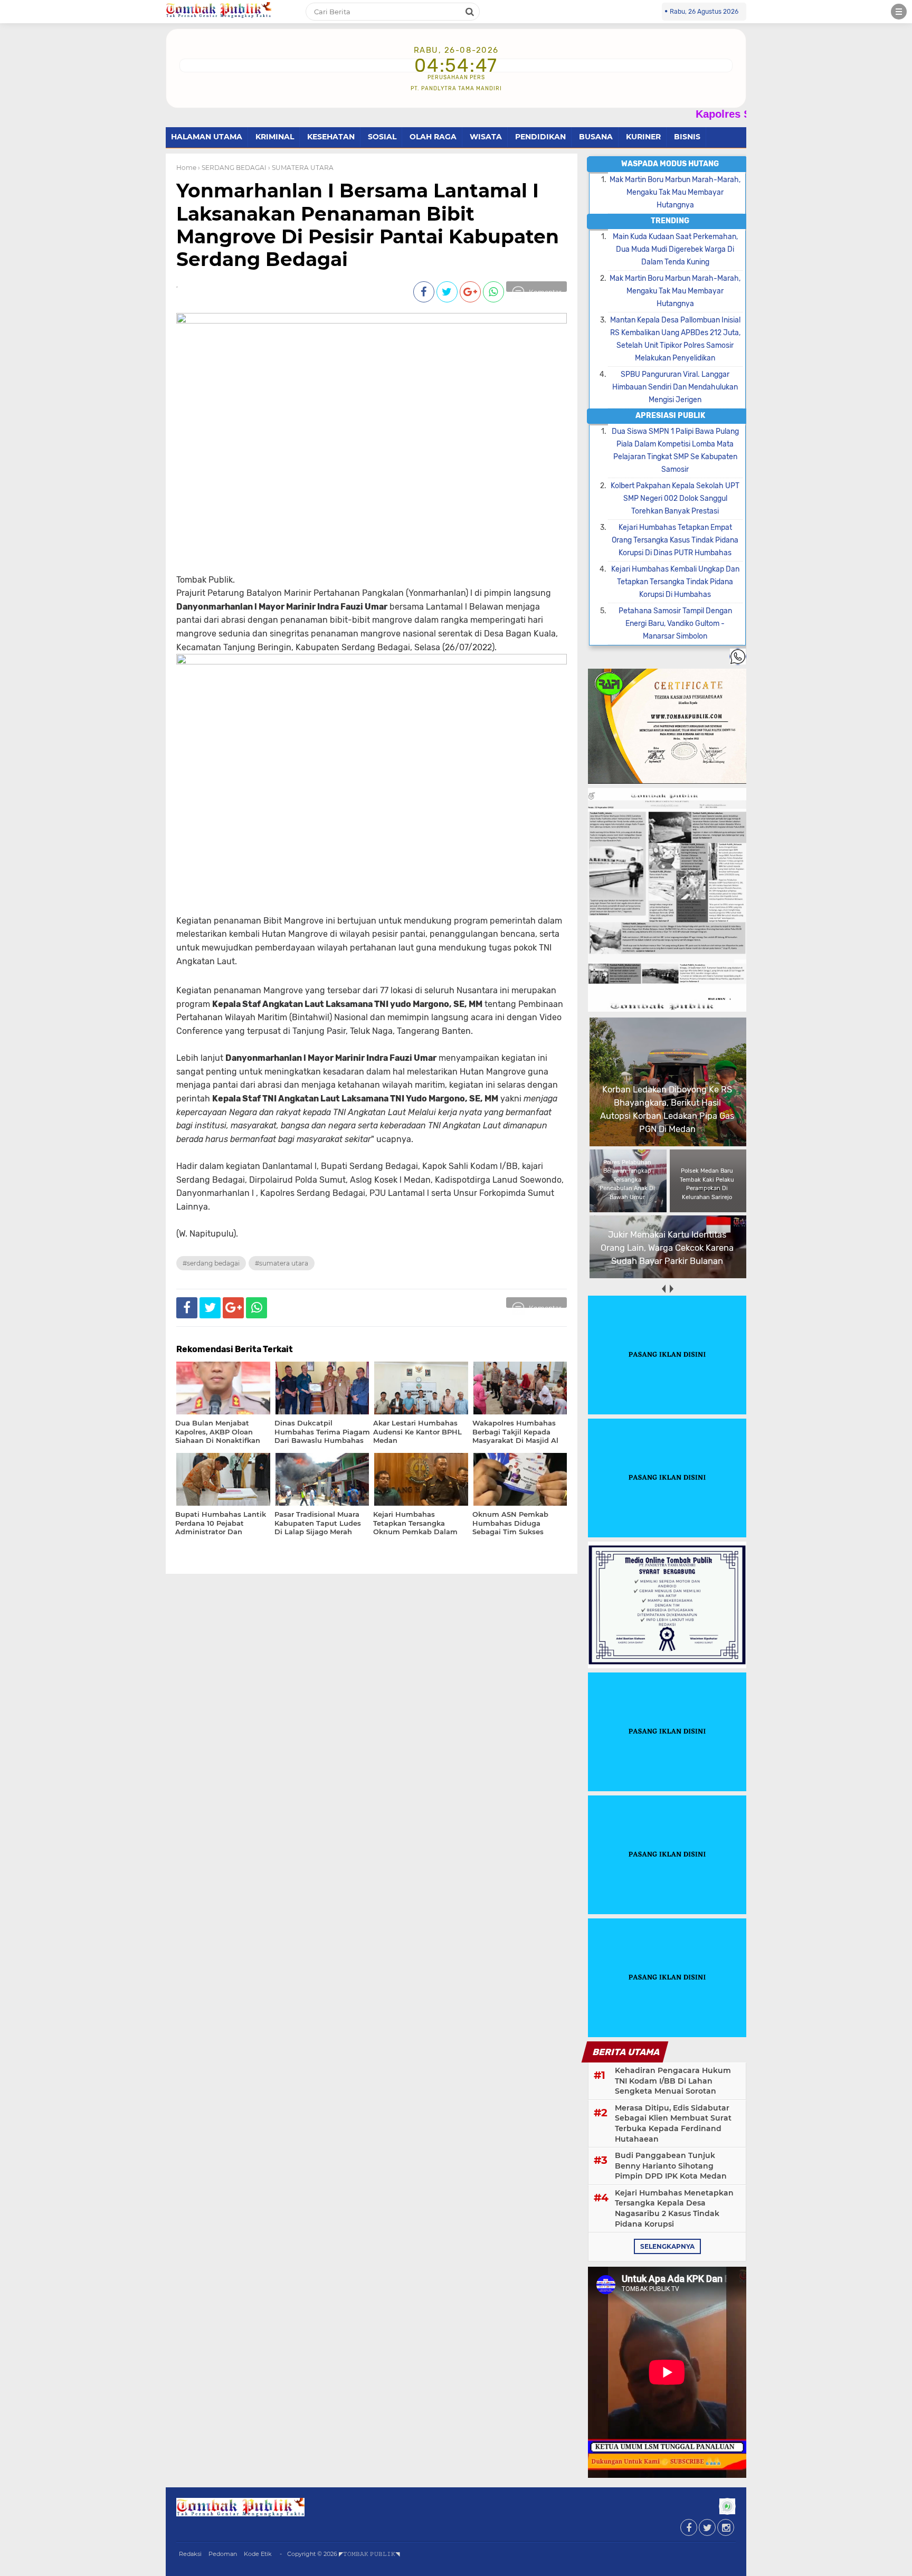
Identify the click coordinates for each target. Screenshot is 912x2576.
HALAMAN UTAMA (207, 137)
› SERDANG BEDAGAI (232, 168)
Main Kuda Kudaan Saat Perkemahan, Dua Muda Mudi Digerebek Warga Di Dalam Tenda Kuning (675, 249)
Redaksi (190, 2554)
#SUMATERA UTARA (282, 1263)
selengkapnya (667, 2246)
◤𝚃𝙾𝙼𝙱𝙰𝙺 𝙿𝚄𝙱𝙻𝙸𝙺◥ (369, 2554)
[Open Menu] (899, 12)
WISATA (486, 137)
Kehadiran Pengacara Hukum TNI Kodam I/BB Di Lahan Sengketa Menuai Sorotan (673, 2081)
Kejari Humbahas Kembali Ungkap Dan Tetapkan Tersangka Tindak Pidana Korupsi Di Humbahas (675, 582)
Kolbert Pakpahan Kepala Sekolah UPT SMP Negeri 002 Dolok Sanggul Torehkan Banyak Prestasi (675, 498)
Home (186, 168)
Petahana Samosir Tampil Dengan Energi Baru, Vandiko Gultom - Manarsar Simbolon (675, 624)
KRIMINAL (275, 137)
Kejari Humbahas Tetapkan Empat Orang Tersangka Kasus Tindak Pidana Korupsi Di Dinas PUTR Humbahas (675, 540)
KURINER (643, 137)
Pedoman (223, 2554)
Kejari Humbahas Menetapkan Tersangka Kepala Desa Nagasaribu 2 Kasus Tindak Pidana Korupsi (674, 2208)
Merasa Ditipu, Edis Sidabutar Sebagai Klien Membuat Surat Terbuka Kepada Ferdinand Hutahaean (673, 2123)
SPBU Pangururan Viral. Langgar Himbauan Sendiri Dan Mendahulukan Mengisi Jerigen (675, 387)
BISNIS (687, 137)
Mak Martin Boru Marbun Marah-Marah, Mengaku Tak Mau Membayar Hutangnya (675, 192)
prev (663, 1289)
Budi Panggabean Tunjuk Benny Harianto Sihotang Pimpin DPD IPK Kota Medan (671, 2166)
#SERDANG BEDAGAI (211, 1263)
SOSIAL (382, 137)
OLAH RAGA (433, 137)
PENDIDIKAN (540, 137)
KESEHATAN (331, 137)
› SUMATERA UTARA (301, 168)
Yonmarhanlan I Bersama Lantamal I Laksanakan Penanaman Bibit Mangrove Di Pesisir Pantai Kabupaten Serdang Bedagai (368, 225)
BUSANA (596, 137)
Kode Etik (258, 2554)
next (671, 1289)
